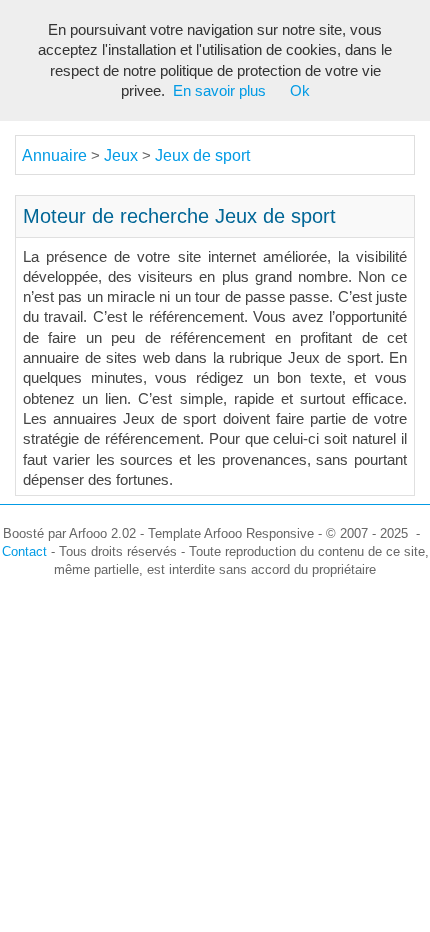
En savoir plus (219, 91)
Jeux (123, 155)
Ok (300, 91)
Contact (24, 551)
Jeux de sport (202, 155)
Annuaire (54, 155)
